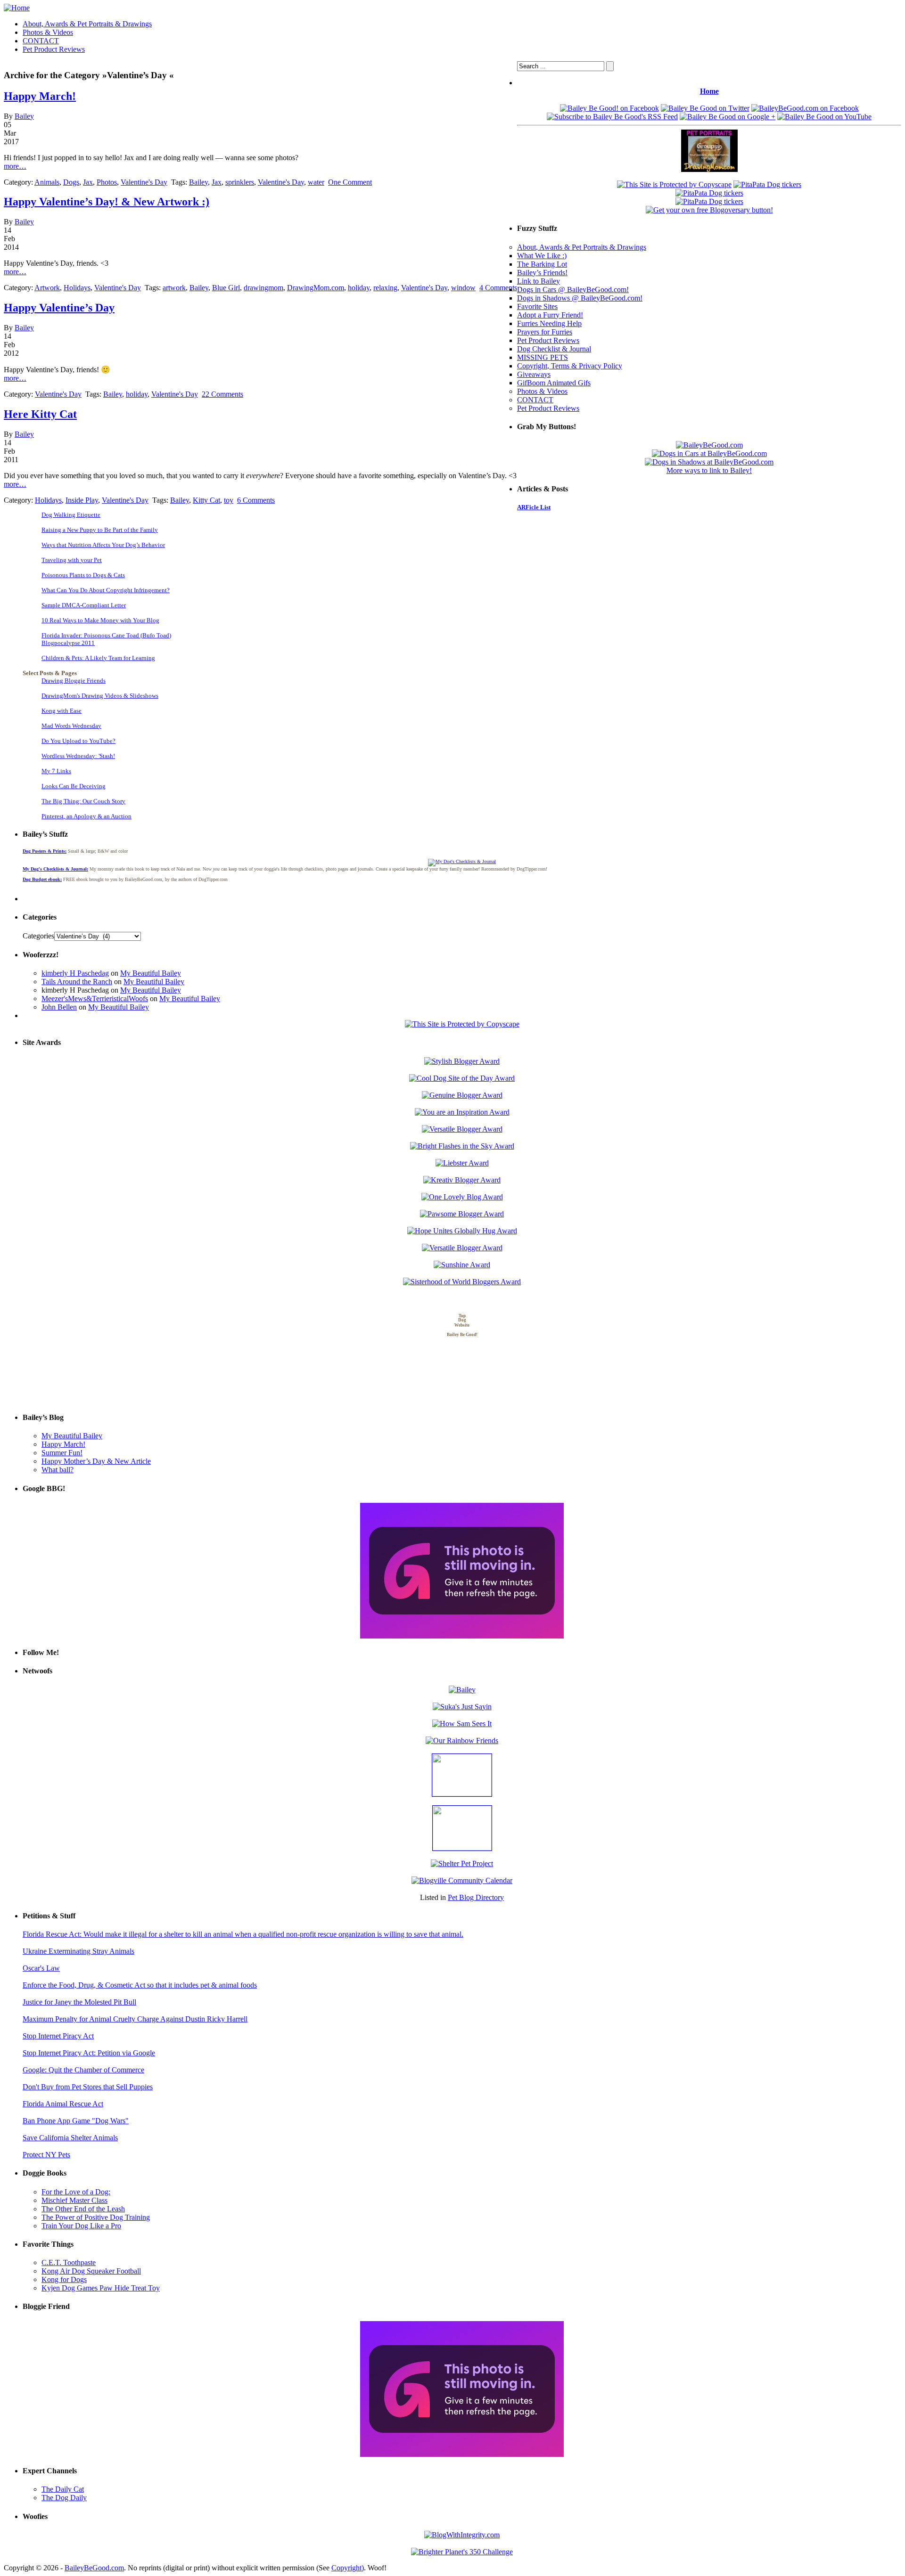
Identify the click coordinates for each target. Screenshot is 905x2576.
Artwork (47, 288)
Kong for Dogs (64, 2279)
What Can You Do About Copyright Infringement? (106, 590)
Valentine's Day (144, 182)
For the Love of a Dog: (76, 2192)
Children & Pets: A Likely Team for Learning (98, 658)
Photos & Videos (48, 32)
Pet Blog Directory (476, 1897)
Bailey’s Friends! (542, 273)
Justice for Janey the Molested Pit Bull (79, 2002)
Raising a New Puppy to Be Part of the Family (100, 530)
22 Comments (222, 394)
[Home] (17, 8)
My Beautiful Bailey (151, 973)
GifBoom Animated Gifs (554, 383)
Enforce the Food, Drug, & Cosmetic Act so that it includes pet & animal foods (140, 1985)
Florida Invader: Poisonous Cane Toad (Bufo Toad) (106, 635)
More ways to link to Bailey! (709, 470)
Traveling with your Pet (72, 560)
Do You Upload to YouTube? (78, 741)
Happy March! (40, 96)
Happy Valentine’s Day (59, 308)
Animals (47, 182)
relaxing (385, 288)
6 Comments (256, 500)
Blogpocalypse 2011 (68, 643)
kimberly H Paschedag (75, 973)
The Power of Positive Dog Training (96, 2217)
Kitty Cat (206, 500)
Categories (38, 936)
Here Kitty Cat (40, 414)
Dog (462, 1321)
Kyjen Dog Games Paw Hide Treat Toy (101, 2288)
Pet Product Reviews (54, 49)
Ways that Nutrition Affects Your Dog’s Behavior (103, 545)
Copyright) (348, 2568)
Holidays (77, 288)
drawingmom (263, 288)
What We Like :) (542, 256)
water (316, 182)
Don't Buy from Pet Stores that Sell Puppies (88, 2087)
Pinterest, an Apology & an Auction (86, 816)
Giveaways (534, 374)
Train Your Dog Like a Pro (81, 2226)
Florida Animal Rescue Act (63, 2104)
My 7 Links (56, 771)
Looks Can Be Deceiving (74, 786)
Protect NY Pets (46, 2155)
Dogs (71, 182)
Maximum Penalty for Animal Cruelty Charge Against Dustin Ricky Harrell (135, 2019)
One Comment (350, 182)
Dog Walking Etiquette (71, 515)
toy (229, 500)
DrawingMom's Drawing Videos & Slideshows (100, 696)
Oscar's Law (41, 1968)
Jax (88, 182)
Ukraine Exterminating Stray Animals (78, 1951)
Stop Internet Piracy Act (58, 2036)
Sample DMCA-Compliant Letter (84, 605)
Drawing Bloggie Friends (74, 681)
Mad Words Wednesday (71, 726)
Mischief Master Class (74, 2200)
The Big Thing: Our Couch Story (83, 801)
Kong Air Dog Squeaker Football (91, 2271)
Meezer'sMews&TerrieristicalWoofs (95, 999)
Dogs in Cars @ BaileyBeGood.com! (573, 289)
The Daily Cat (63, 2489)
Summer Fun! (62, 1453)
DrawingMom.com (316, 288)
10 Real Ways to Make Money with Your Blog (100, 620)
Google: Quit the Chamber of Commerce (83, 2070)
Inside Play (82, 500)
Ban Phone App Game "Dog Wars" (76, 2121)
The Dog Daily (64, 2498)
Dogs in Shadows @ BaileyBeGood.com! (580, 298)
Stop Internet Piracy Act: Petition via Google (89, 2053)
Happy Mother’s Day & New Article (96, 1461)
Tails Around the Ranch (77, 982)
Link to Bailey (539, 281)
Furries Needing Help (549, 323)
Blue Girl (226, 288)
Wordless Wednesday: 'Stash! (78, 756)
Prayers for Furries (545, 332)
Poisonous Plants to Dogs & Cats (83, 575)
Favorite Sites (537, 306)
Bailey (24, 116)
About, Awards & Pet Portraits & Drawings (87, 24)
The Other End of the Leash (83, 2209)
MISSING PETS (543, 357)
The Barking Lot (542, 264)
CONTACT (41, 41)
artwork (174, 288)
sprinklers (240, 182)
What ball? (58, 1470)
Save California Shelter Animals (70, 2138)
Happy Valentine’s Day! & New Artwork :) (107, 202)
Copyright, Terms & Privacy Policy (570, 366)
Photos (107, 182)
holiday (359, 288)
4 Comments (498, 288)
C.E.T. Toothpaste (69, 2262)
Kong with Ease (62, 711)
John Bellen (59, 1007)
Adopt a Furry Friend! (550, 315)
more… (15, 166)
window (463, 288)
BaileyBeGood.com (94, 2568)
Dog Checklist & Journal (554, 349)
